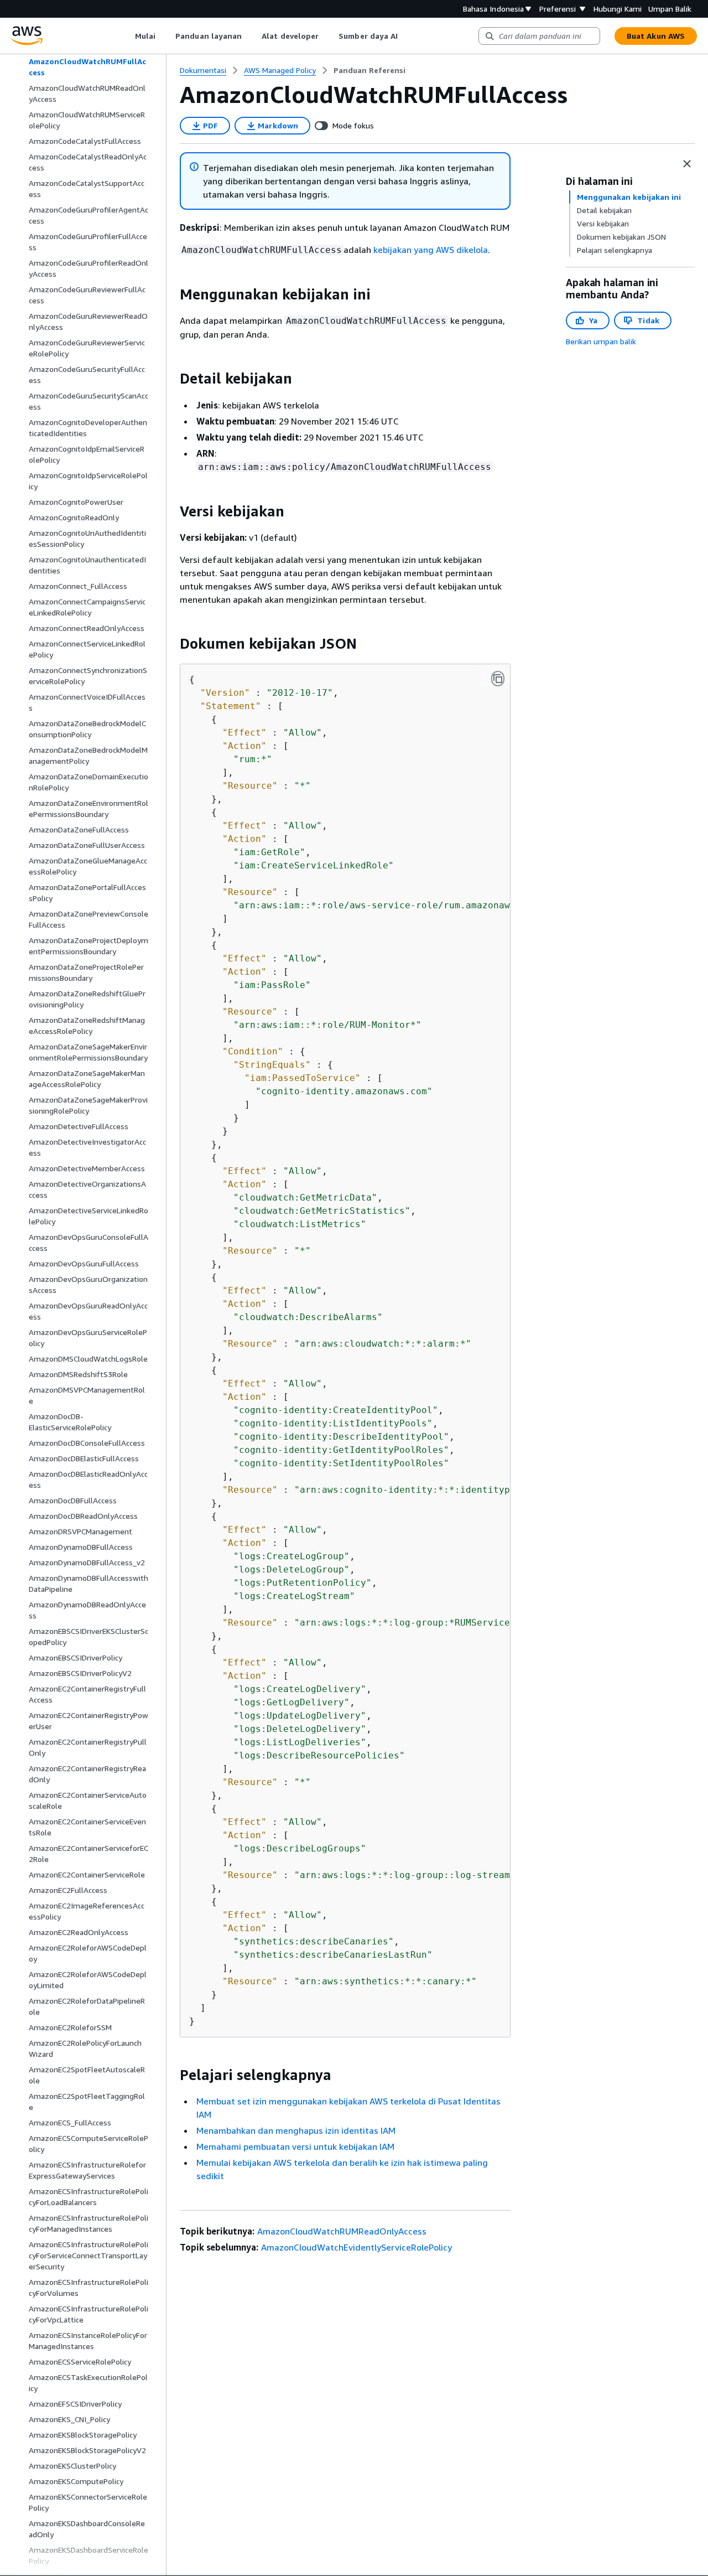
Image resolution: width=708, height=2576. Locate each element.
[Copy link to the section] (171, 294)
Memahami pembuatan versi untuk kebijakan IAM (295, 2146)
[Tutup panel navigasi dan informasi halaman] (687, 164)
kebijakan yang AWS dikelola (431, 250)
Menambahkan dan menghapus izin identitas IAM (296, 2130)
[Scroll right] (406, 36)
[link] (369, 70)
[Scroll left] (126, 36)
